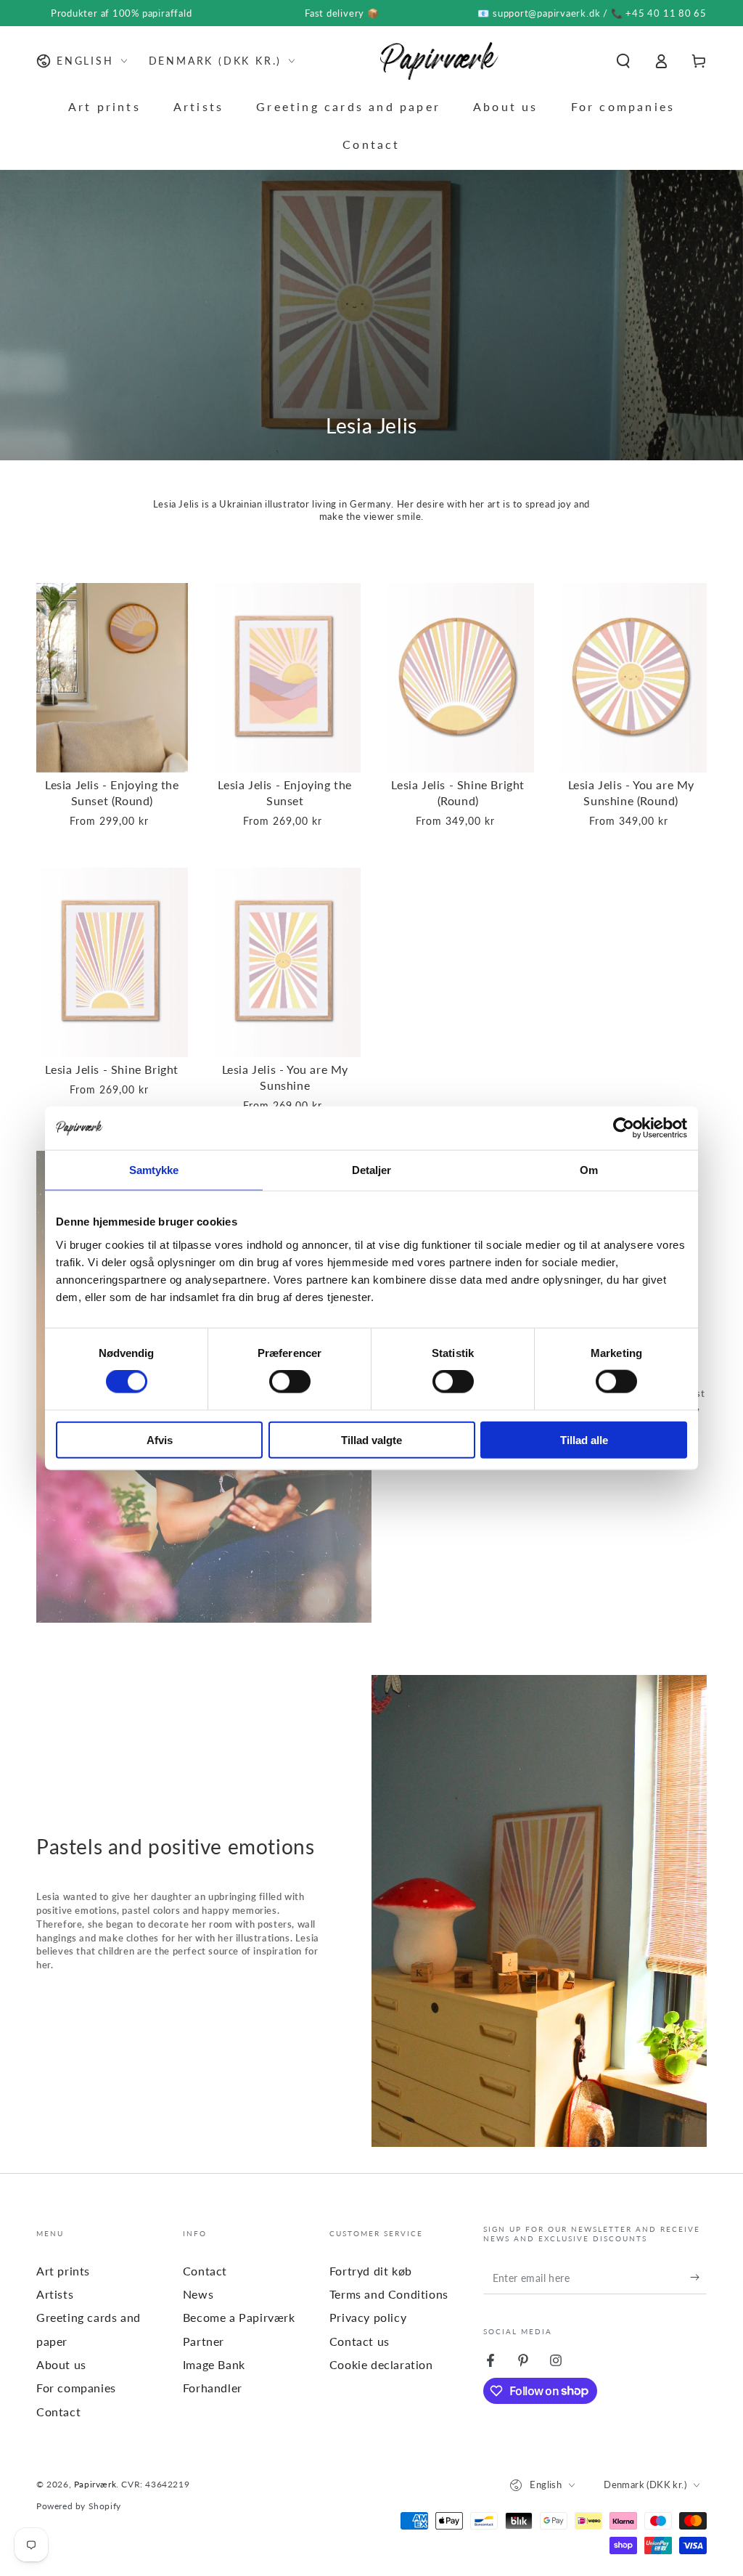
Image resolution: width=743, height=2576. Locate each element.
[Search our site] (623, 61)
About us (61, 2364)
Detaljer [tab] (372, 1170)
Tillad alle (584, 1439)
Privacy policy (368, 2317)
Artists (55, 2294)
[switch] (290, 1382)
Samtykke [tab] (154, 1170)
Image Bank (214, 2364)
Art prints (63, 2271)
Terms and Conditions (389, 2294)
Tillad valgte (371, 1439)
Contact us (360, 2341)
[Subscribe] (698, 2278)
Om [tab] (589, 1170)
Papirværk (95, 2484)
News (198, 2294)
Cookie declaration (381, 2364)
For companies (76, 2388)
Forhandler (213, 2388)
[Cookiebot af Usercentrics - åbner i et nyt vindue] (624, 1128)
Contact (58, 2412)
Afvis (160, 1439)
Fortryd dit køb (371, 2271)
